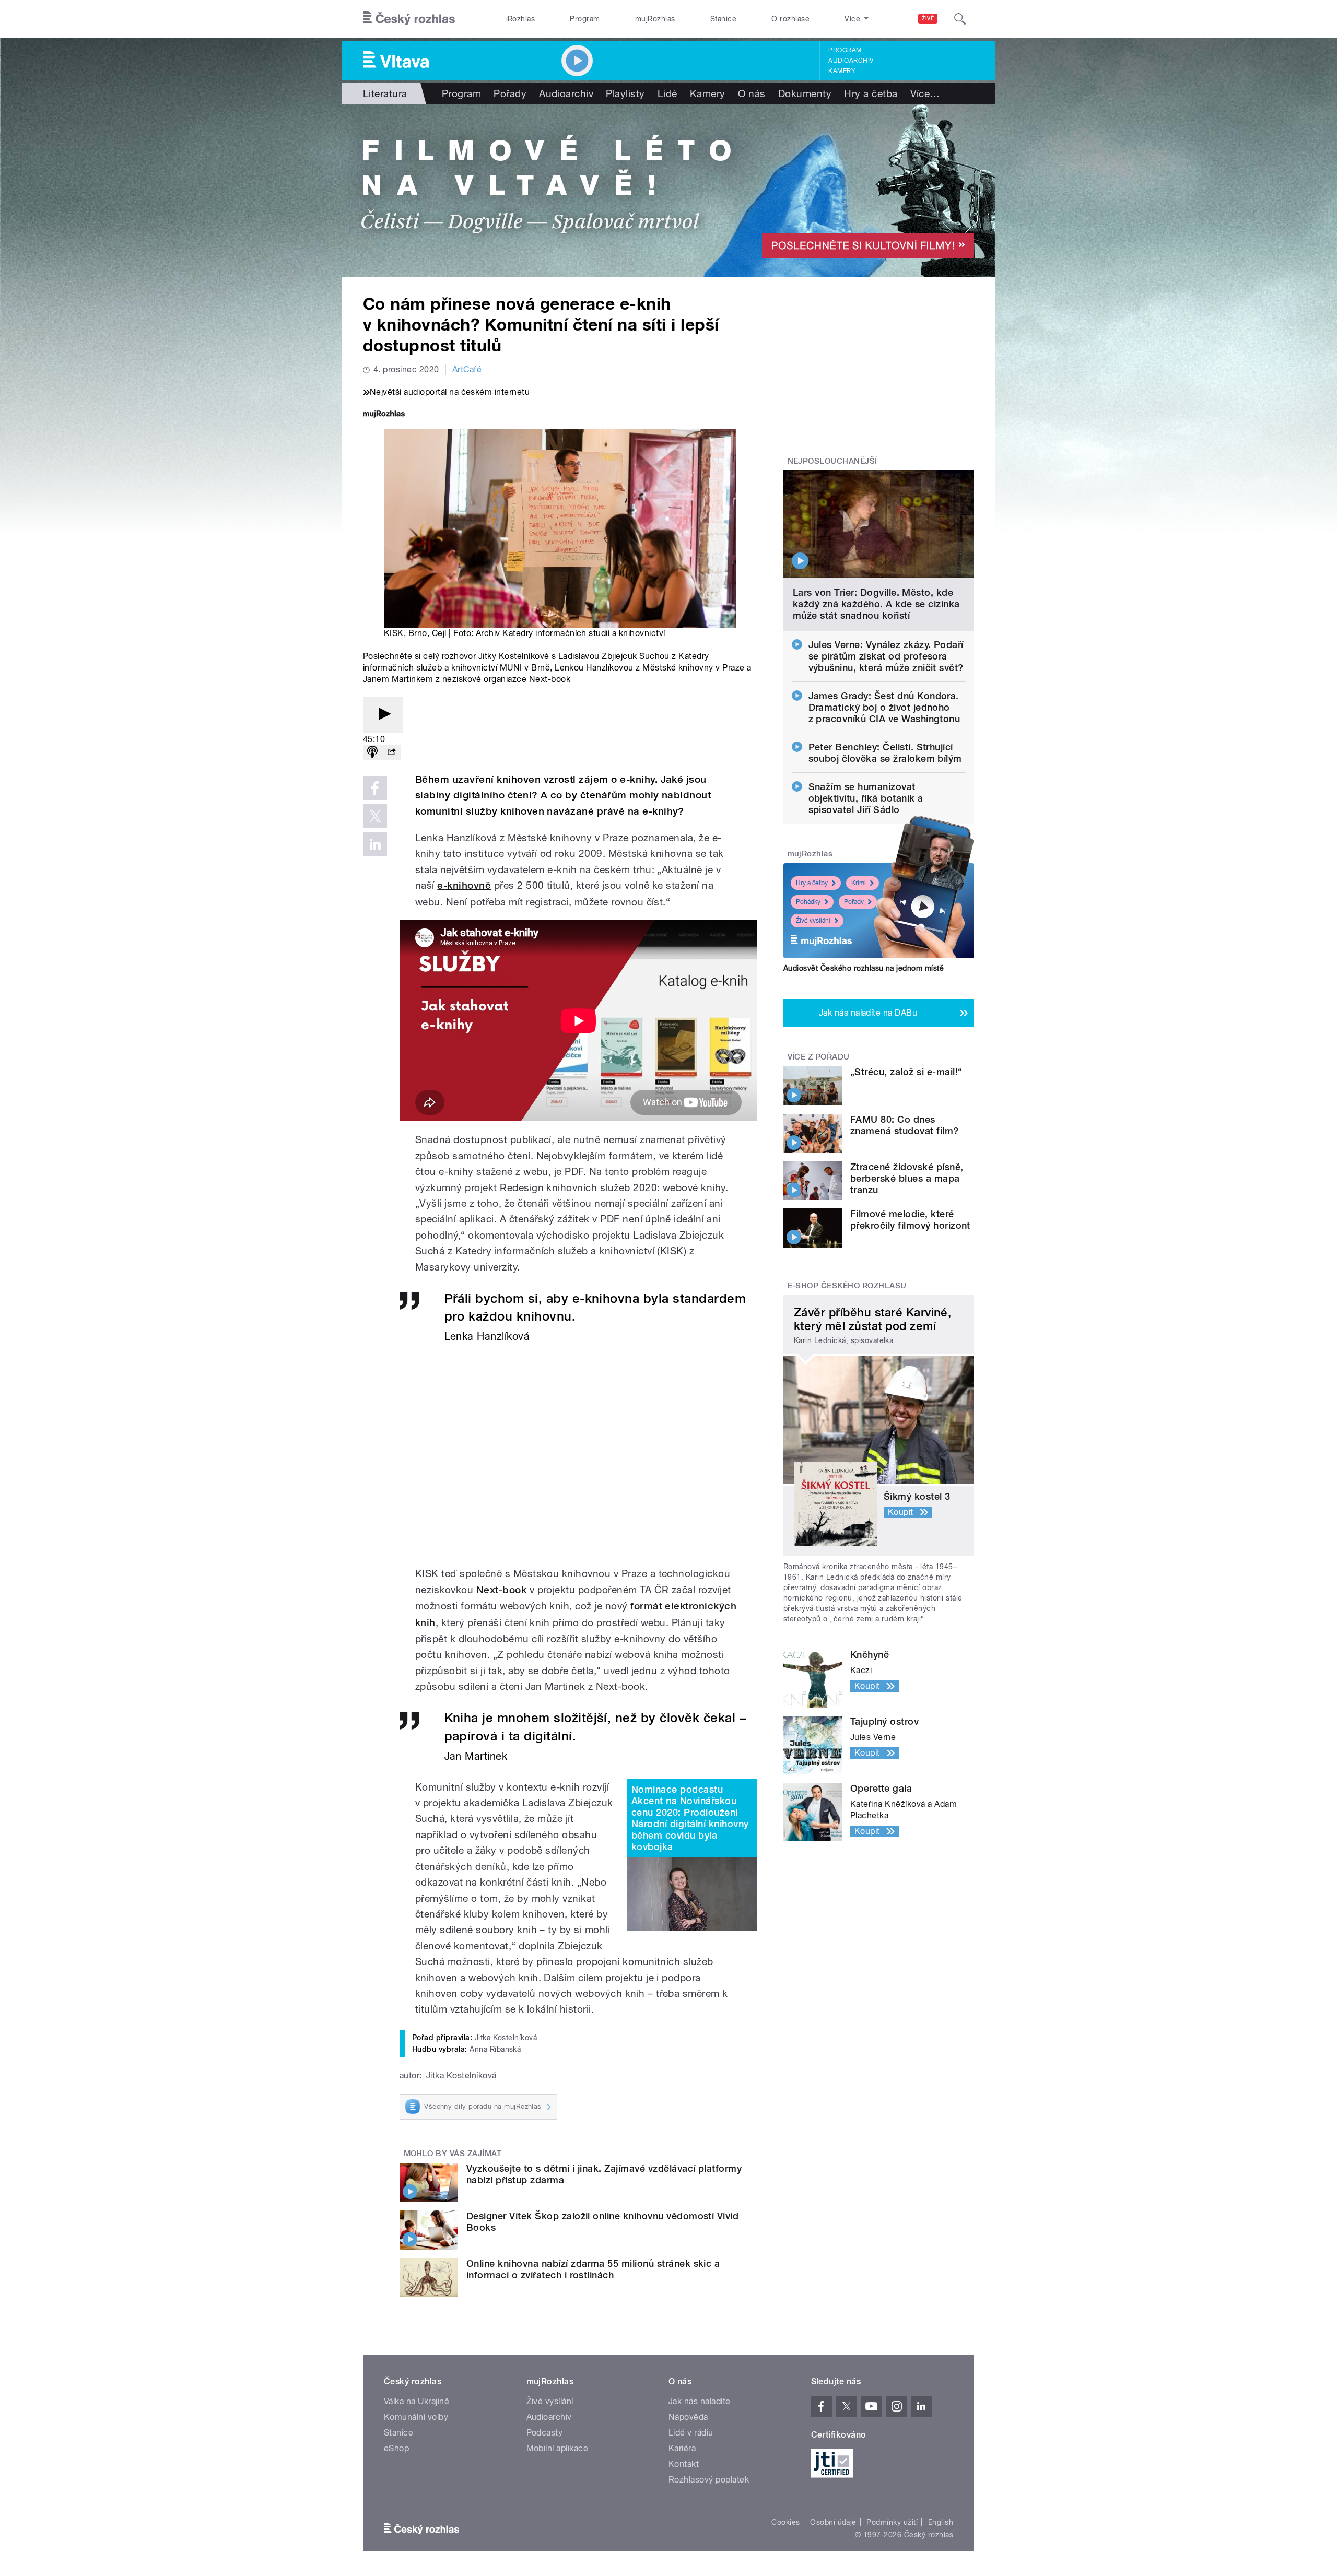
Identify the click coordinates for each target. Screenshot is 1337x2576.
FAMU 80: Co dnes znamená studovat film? (905, 1125)
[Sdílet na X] (375, 816)
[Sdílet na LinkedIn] (375, 844)
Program (585, 19)
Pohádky (808, 902)
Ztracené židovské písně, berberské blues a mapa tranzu (907, 1178)
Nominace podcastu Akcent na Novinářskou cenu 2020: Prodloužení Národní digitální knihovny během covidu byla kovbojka (690, 1818)
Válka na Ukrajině (417, 2401)
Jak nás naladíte (700, 2401)
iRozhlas (521, 19)
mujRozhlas (655, 19)
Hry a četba (871, 93)
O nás (752, 93)
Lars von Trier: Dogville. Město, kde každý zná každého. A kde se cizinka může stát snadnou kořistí (876, 604)
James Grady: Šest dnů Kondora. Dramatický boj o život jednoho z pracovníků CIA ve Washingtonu (884, 707)
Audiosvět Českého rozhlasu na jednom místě (864, 968)
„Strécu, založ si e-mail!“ (906, 1072)
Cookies (785, 2522)
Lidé (667, 93)
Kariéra (682, 2448)
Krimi (859, 883)
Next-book (501, 1590)
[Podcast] (372, 753)
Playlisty (625, 93)
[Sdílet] (391, 753)
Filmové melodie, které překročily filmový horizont (910, 1220)
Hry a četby (812, 883)
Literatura (385, 93)
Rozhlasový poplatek (709, 2480)
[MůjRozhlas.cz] (384, 415)
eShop (396, 2448)
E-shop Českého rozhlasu (847, 1286)
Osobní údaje (833, 2522)
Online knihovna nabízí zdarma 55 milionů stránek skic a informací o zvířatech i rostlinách (593, 2269)
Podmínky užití (892, 2522)
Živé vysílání (813, 921)
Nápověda (688, 2417)
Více (925, 93)
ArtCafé (467, 369)
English (941, 2522)
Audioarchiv (851, 61)
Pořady (510, 93)
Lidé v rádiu (691, 2433)
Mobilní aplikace (558, 2448)
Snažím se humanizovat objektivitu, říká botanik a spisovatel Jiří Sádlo (866, 798)
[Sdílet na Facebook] (375, 788)
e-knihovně (464, 885)
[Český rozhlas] (409, 19)
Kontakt (684, 2464)
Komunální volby (416, 2417)
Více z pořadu (819, 1057)
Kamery (842, 71)
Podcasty (545, 2433)
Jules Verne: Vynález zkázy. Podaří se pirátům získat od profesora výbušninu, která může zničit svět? (886, 656)
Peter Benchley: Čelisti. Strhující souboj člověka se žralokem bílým (885, 753)
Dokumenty (805, 93)
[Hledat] (960, 19)
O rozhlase (790, 19)
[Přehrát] (383, 715)
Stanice (723, 19)
